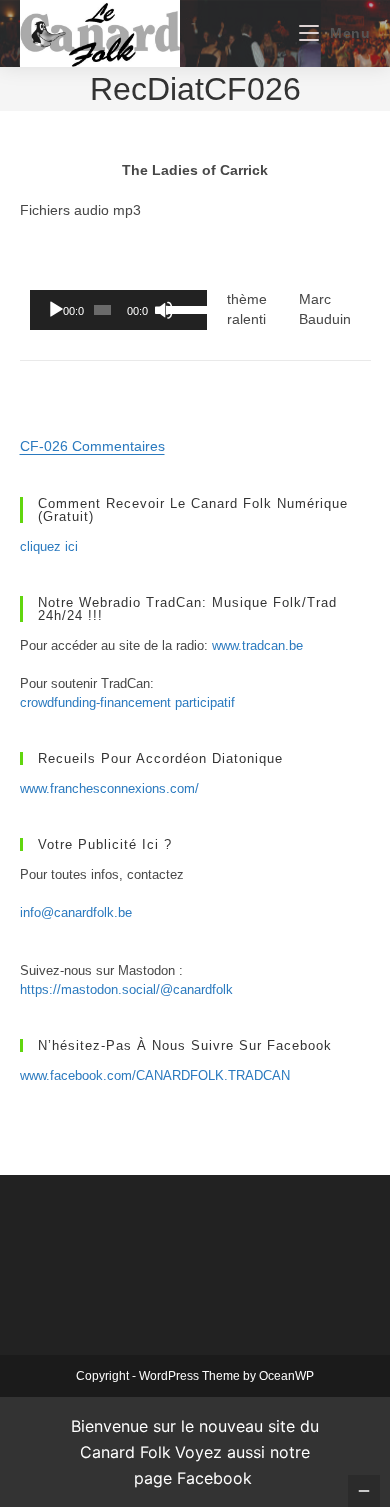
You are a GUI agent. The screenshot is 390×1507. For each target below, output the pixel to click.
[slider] (181, 308)
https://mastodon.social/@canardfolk (126, 989)
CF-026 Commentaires (92, 446)
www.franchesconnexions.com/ (109, 788)
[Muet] (164, 310)
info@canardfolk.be (76, 912)
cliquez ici (49, 546)
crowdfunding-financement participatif (127, 702)
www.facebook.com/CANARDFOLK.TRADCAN (155, 1075)
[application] (118, 310)
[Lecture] (56, 310)
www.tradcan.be (257, 645)
